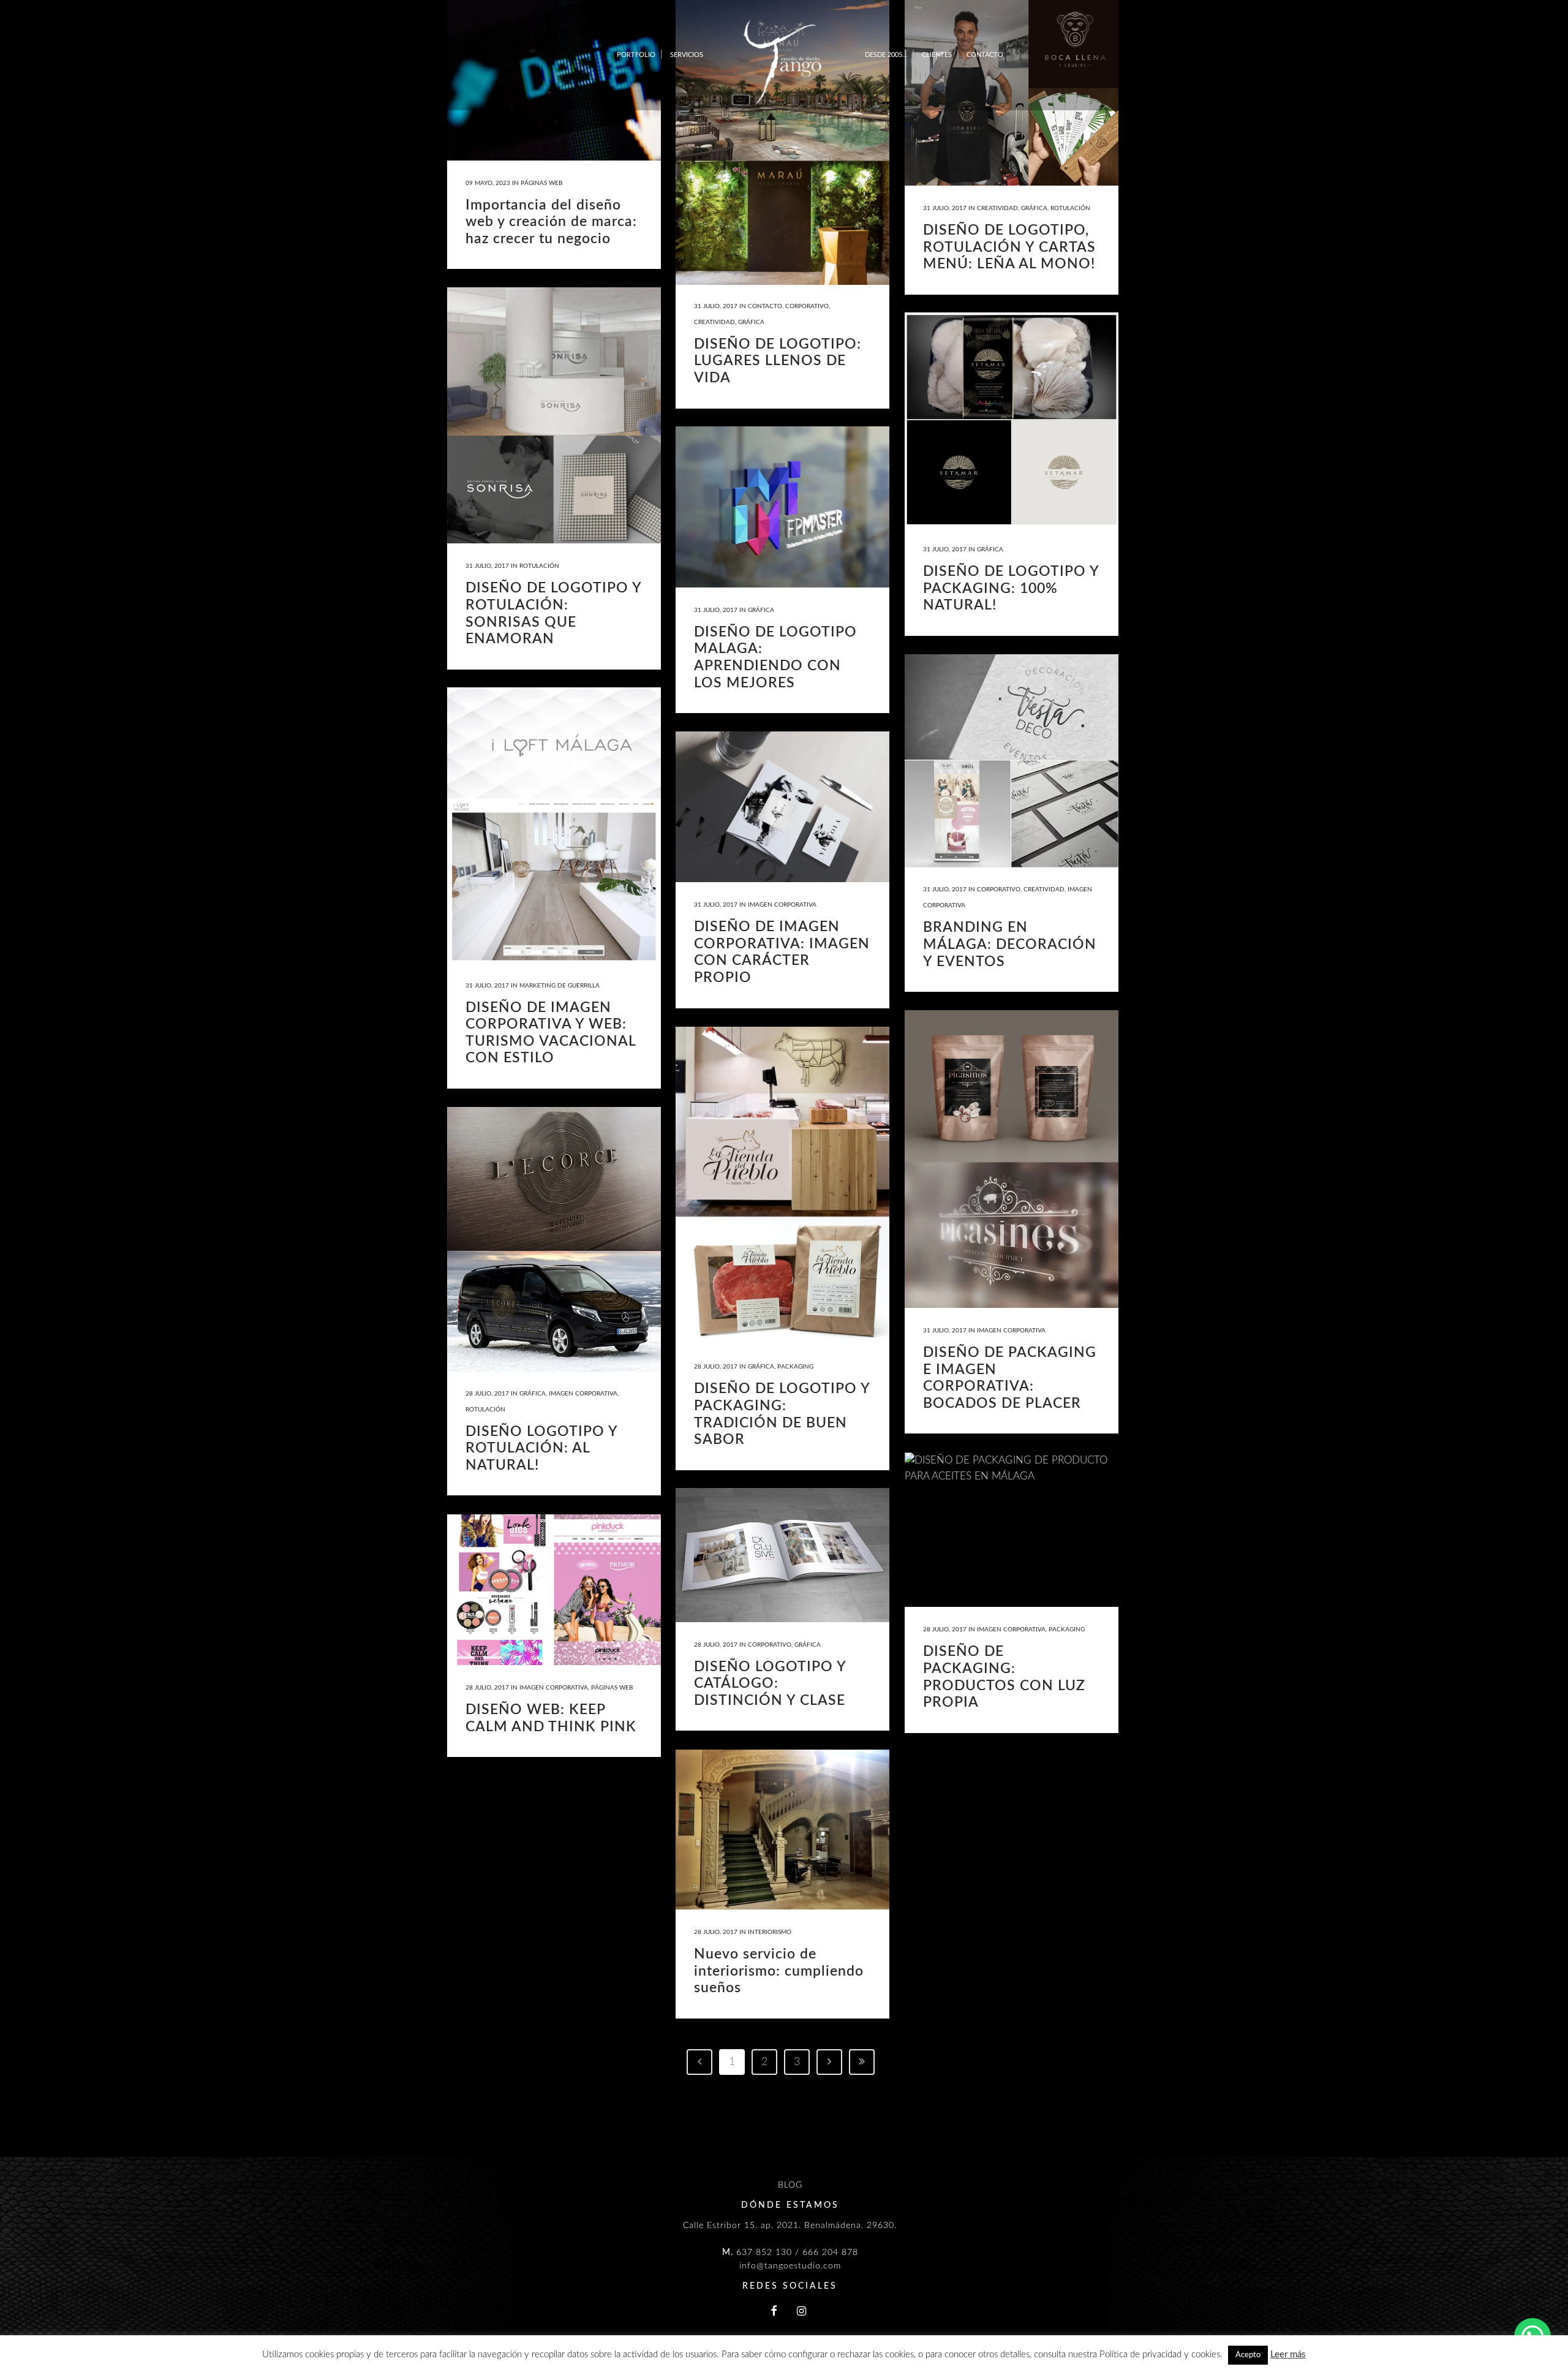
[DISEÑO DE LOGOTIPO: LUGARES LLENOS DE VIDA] (782, 142)
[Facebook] (774, 2312)
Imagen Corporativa (782, 905)
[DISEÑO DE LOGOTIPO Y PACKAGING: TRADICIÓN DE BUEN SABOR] (782, 1185)
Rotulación (1070, 208)
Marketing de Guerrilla (560, 986)
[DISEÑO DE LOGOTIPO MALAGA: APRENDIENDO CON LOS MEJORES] (782, 507)
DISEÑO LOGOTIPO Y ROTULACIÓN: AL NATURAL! (541, 1448)
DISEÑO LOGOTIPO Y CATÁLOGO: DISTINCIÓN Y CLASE (770, 1683)
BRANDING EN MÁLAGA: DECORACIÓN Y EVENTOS (1010, 944)
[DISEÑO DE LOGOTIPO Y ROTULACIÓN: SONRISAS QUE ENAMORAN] (554, 415)
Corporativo (807, 306)
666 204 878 (830, 2253)
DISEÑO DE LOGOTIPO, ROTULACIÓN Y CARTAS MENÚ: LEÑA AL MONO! (1009, 247)
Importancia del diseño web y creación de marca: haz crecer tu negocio (551, 222)
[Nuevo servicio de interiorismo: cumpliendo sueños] (782, 1830)
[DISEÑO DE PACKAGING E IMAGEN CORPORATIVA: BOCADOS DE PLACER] (1012, 1159)
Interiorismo (770, 1932)
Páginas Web (541, 183)
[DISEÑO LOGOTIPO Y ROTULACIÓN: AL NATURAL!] (554, 1240)
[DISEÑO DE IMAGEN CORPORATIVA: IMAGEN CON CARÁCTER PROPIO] (782, 807)
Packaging (795, 1367)
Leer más (1288, 2355)
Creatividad (714, 322)
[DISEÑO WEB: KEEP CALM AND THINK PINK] (554, 1590)
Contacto (765, 306)
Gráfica (751, 322)
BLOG (790, 2185)
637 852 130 (764, 2253)
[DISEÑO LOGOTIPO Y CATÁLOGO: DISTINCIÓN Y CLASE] (782, 1555)
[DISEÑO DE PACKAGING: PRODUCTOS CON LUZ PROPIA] (1012, 1530)
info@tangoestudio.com (790, 2266)
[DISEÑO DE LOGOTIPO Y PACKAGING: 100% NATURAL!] (1012, 420)
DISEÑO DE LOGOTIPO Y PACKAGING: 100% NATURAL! (1011, 588)
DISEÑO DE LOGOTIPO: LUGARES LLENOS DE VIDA (778, 361)
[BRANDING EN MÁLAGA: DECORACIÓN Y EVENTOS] (1012, 761)
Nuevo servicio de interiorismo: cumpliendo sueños (779, 1971)
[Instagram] (802, 2312)
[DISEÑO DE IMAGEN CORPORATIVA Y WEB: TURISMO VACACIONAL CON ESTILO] (554, 825)
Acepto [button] (1248, 2355)
